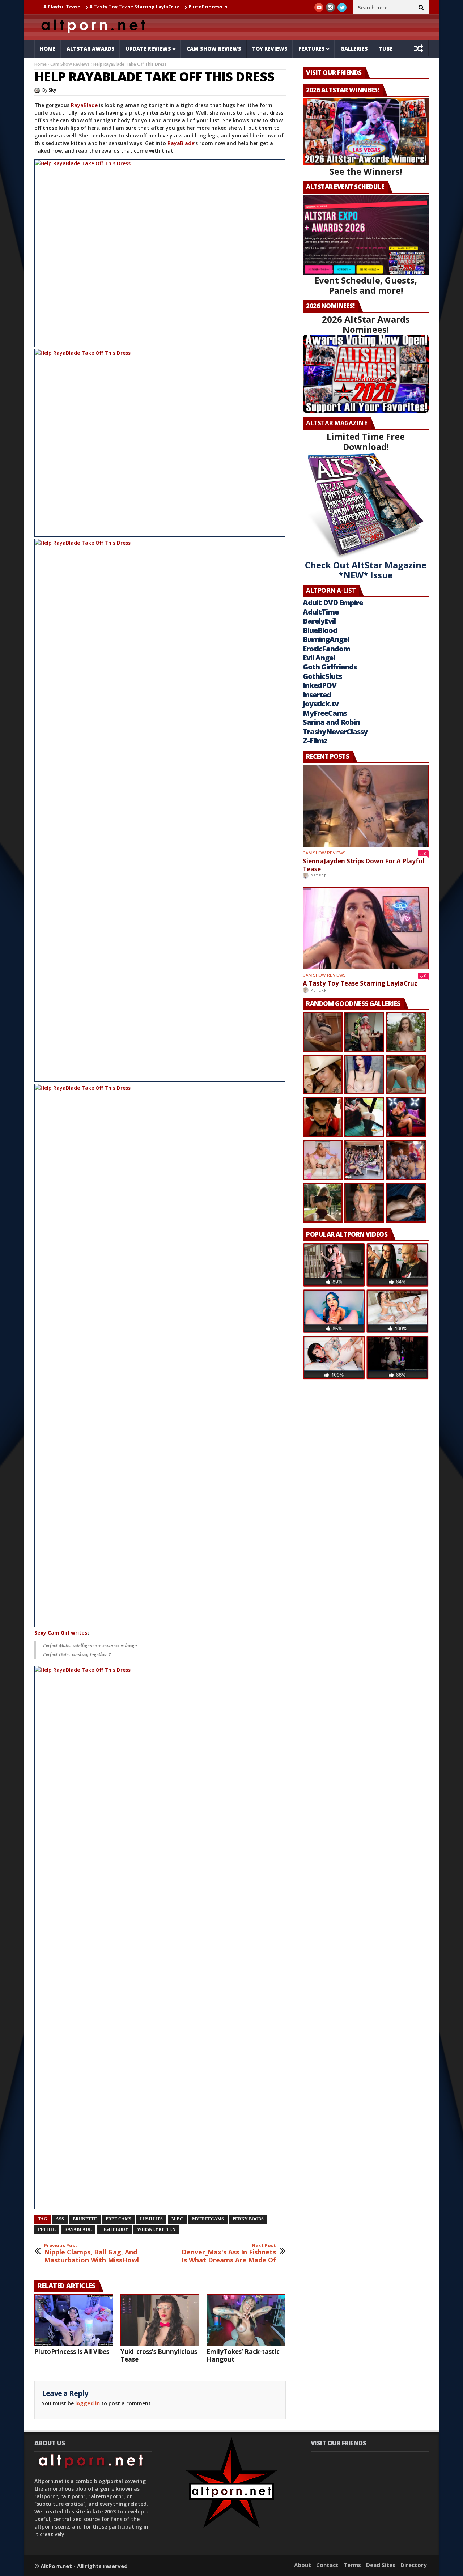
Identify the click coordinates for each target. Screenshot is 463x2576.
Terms (352, 2565)
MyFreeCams (208, 2219)
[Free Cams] (160, 253)
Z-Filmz (315, 741)
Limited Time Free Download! (366, 441)
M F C (177, 2219)
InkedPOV (320, 685)
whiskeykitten (156, 2229)
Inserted (317, 695)
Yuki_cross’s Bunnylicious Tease (159, 2355)
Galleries (354, 49)
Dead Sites (381, 2565)
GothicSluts (322, 676)
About (303, 2565)
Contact (327, 2565)
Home (48, 49)
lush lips (151, 2219)
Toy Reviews (270, 49)
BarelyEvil (319, 621)
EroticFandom (326, 649)
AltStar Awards (91, 49)
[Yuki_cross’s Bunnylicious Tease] (160, 2320)
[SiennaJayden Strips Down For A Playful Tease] (366, 806)
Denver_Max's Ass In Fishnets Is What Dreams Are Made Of (229, 2254)
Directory (414, 2565)
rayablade (78, 2229)
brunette (85, 2219)
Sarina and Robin (331, 722)
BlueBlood (320, 630)
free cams (118, 2219)
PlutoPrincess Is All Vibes (170, 7)
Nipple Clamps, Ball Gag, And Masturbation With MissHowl (92, 2254)
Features (312, 49)
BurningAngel (326, 639)
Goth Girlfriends (330, 667)
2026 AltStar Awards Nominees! (366, 324)
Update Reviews (148, 49)
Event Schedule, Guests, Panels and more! (366, 285)
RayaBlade (85, 105)
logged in (88, 2403)
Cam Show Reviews (214, 49)
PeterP (319, 875)
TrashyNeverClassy (335, 732)
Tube (386, 49)
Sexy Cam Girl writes (61, 1633)
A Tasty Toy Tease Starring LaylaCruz (86, 7)
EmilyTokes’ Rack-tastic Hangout (243, 2355)
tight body (114, 2229)
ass (60, 2219)
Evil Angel (319, 658)
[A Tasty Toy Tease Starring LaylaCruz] (366, 928)
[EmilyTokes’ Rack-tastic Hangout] (246, 2320)
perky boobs (248, 2219)
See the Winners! (366, 171)
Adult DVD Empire (333, 602)
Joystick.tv (321, 704)
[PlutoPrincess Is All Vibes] (74, 2320)
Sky (52, 90)
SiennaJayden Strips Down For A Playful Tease (364, 865)
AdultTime (321, 612)
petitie (47, 2229)
